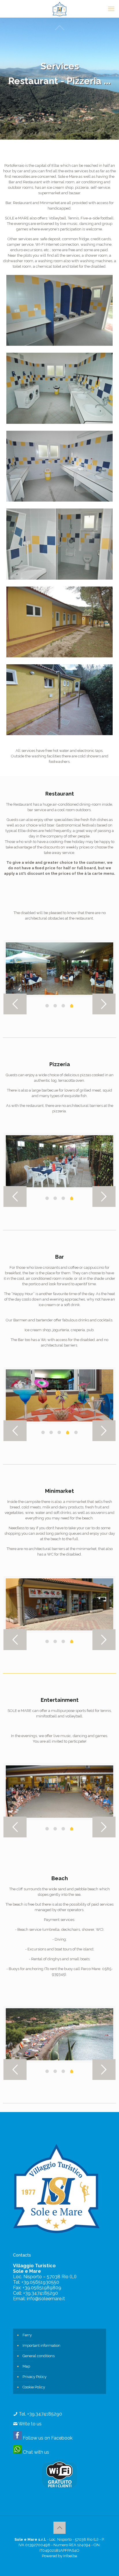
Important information (41, 2345)
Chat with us (35, 2452)
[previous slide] (15, 1004)
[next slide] (104, 1004)
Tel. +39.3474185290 (40, 2414)
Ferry (27, 2335)
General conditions (39, 2356)
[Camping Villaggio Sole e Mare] (59, 9)
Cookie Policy (34, 2387)
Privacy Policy (35, 2377)
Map (26, 2366)
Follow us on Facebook (47, 2438)
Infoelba (70, 2556)
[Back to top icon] (59, 2528)
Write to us (30, 2424)
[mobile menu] (111, 9)
